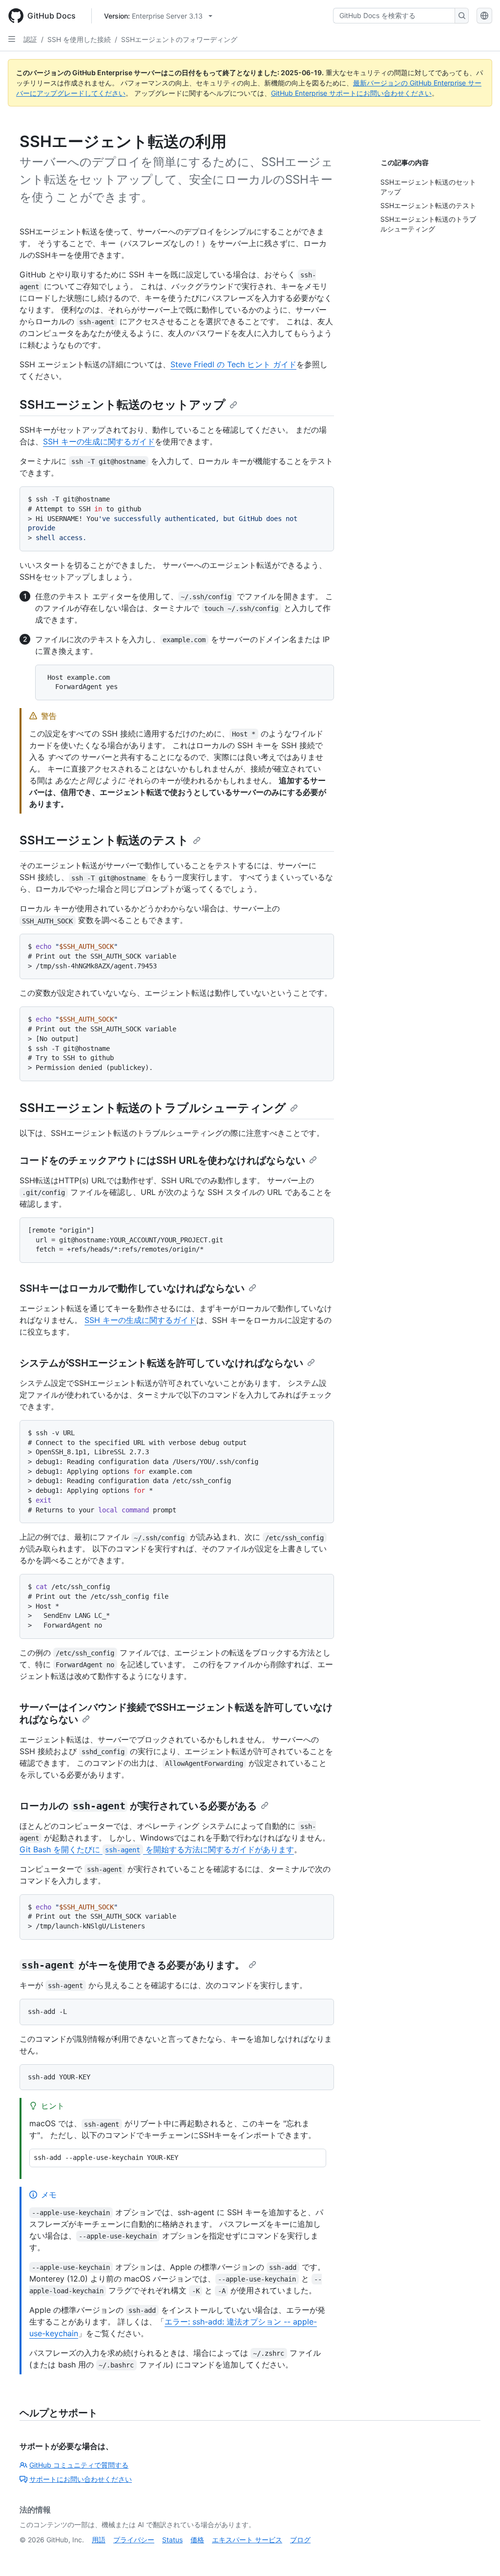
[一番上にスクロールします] (479, 2555)
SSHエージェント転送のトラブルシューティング (153, 1108)
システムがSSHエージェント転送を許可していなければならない (161, 1363)
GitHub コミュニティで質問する (79, 2465)
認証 (30, 39)
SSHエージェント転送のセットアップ (123, 405)
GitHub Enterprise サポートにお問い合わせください (351, 93)
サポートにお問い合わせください (81, 2479)
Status (172, 2540)
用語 (99, 2540)
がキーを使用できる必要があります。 (133, 1965)
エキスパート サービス (247, 2540)
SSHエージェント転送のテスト (104, 840)
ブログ (300, 2540)
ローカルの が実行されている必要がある (138, 1806)
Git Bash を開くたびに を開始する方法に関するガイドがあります (157, 1849)
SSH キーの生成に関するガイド (99, 441)
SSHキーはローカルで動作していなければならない (132, 1288)
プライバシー (134, 2540)
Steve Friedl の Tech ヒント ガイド (233, 364)
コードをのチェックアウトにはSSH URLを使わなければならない (162, 1160)
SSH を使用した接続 (79, 39)
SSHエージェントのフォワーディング (179, 39)
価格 (197, 2540)
